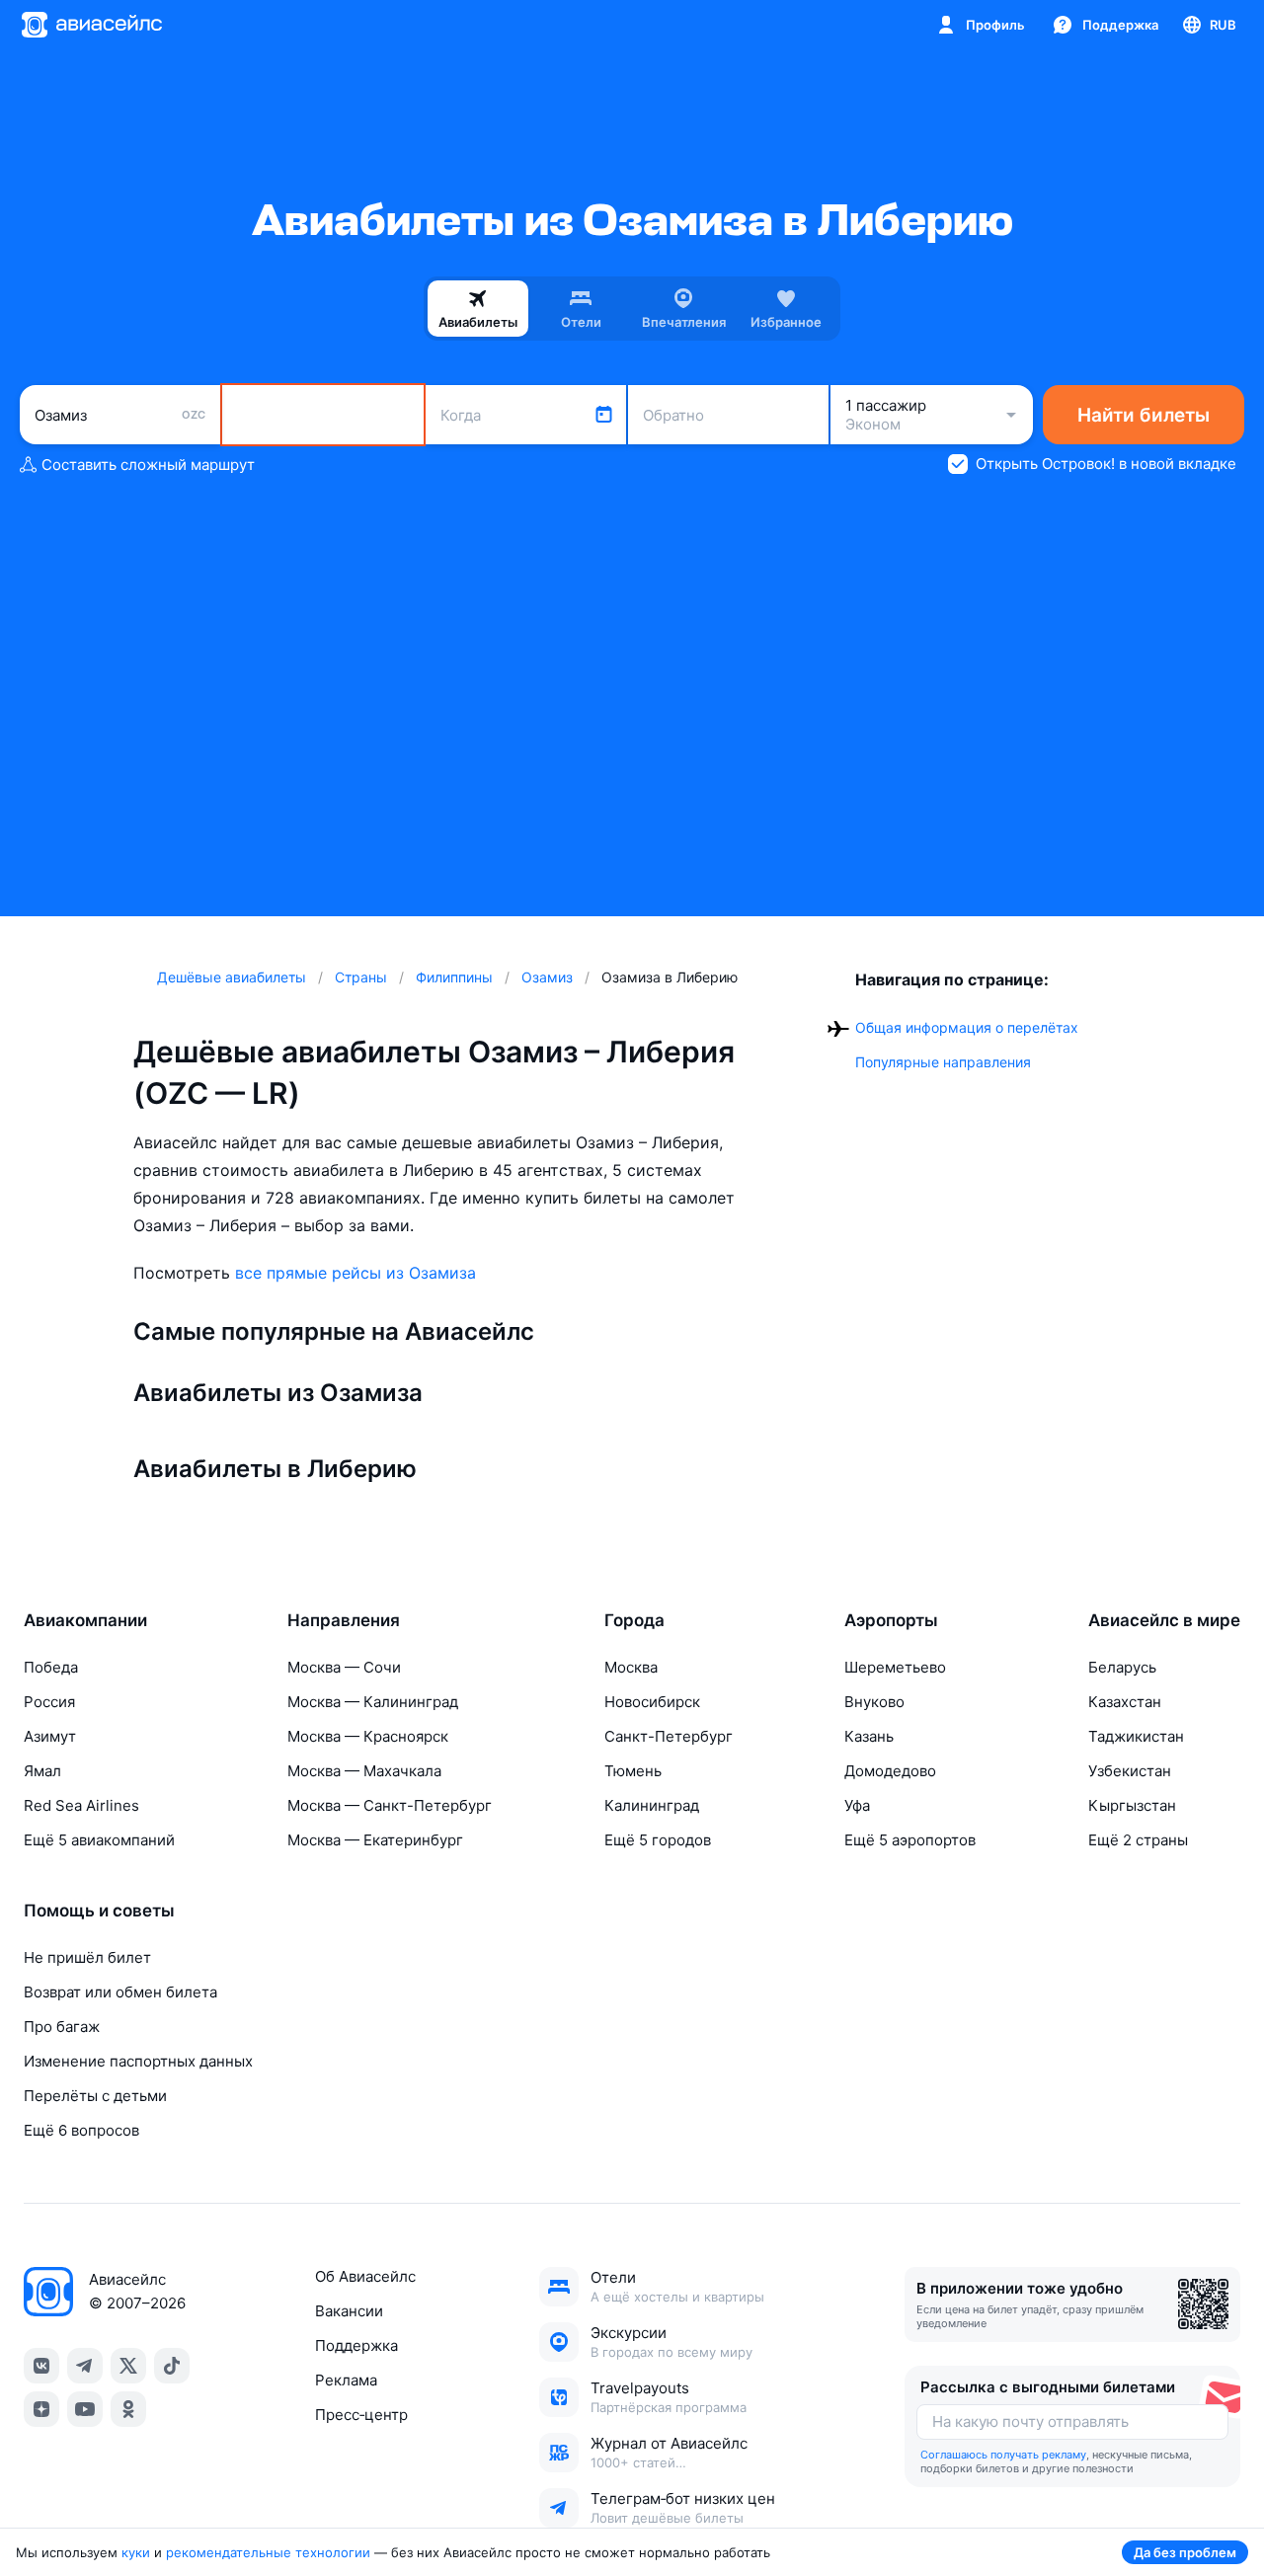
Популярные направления (943, 1062)
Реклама (346, 2380)
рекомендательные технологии (268, 2552)
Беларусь (1122, 1667)
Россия (49, 1702)
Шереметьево (895, 1667)
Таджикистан (1136, 1736)
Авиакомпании (85, 1620)
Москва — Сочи (344, 1667)
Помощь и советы (99, 1911)
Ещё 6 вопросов (81, 2130)
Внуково (874, 1702)
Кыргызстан (1132, 1805)
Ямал (42, 1771)
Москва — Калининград (373, 1702)
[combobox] (120, 415)
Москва (631, 1667)
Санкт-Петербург (669, 1736)
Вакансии (349, 2311)
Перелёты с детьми (95, 2096)
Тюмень (633, 1771)
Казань (869, 1736)
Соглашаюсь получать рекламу (1003, 2455)
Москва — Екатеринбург (375, 1840)
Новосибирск (652, 1702)
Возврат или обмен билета (120, 1992)
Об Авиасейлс (365, 2276)
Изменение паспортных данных (138, 2061)
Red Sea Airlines (81, 1805)
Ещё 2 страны (1138, 1840)
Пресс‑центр (361, 2415)
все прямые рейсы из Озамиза (355, 1273)
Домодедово (890, 1771)
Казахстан (1125, 1702)
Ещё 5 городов (658, 1840)
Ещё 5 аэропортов (910, 1840)
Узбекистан (1130, 1771)
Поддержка (356, 2345)
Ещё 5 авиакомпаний (99, 1840)
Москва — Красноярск (368, 1736)
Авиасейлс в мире (1164, 1620)
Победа (51, 1667)
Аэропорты (891, 1620)
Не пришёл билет (87, 1957)
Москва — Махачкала (364, 1771)
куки (136, 2552)
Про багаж (62, 2027)
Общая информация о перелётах (967, 1027)
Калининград (652, 1805)
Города (634, 1620)
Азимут (50, 1736)
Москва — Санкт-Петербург (390, 1805)
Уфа (857, 1805)
